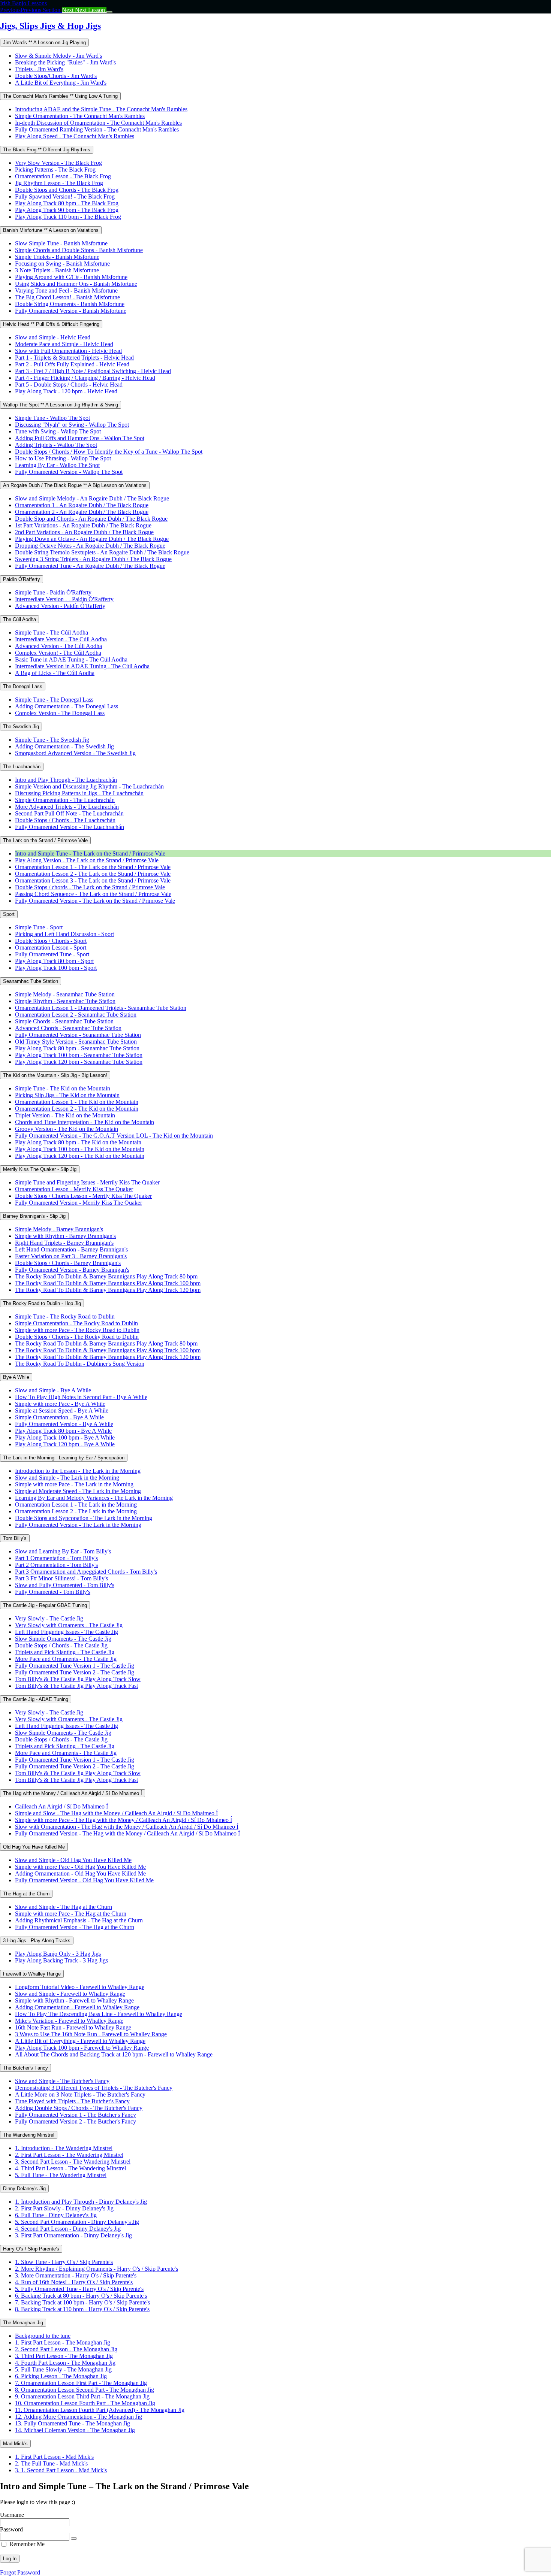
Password (11, 2529)
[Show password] (74, 2539)
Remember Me (27, 2544)
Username (12, 2515)
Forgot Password (20, 2572)
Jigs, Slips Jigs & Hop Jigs (50, 26)
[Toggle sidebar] (109, 12)
